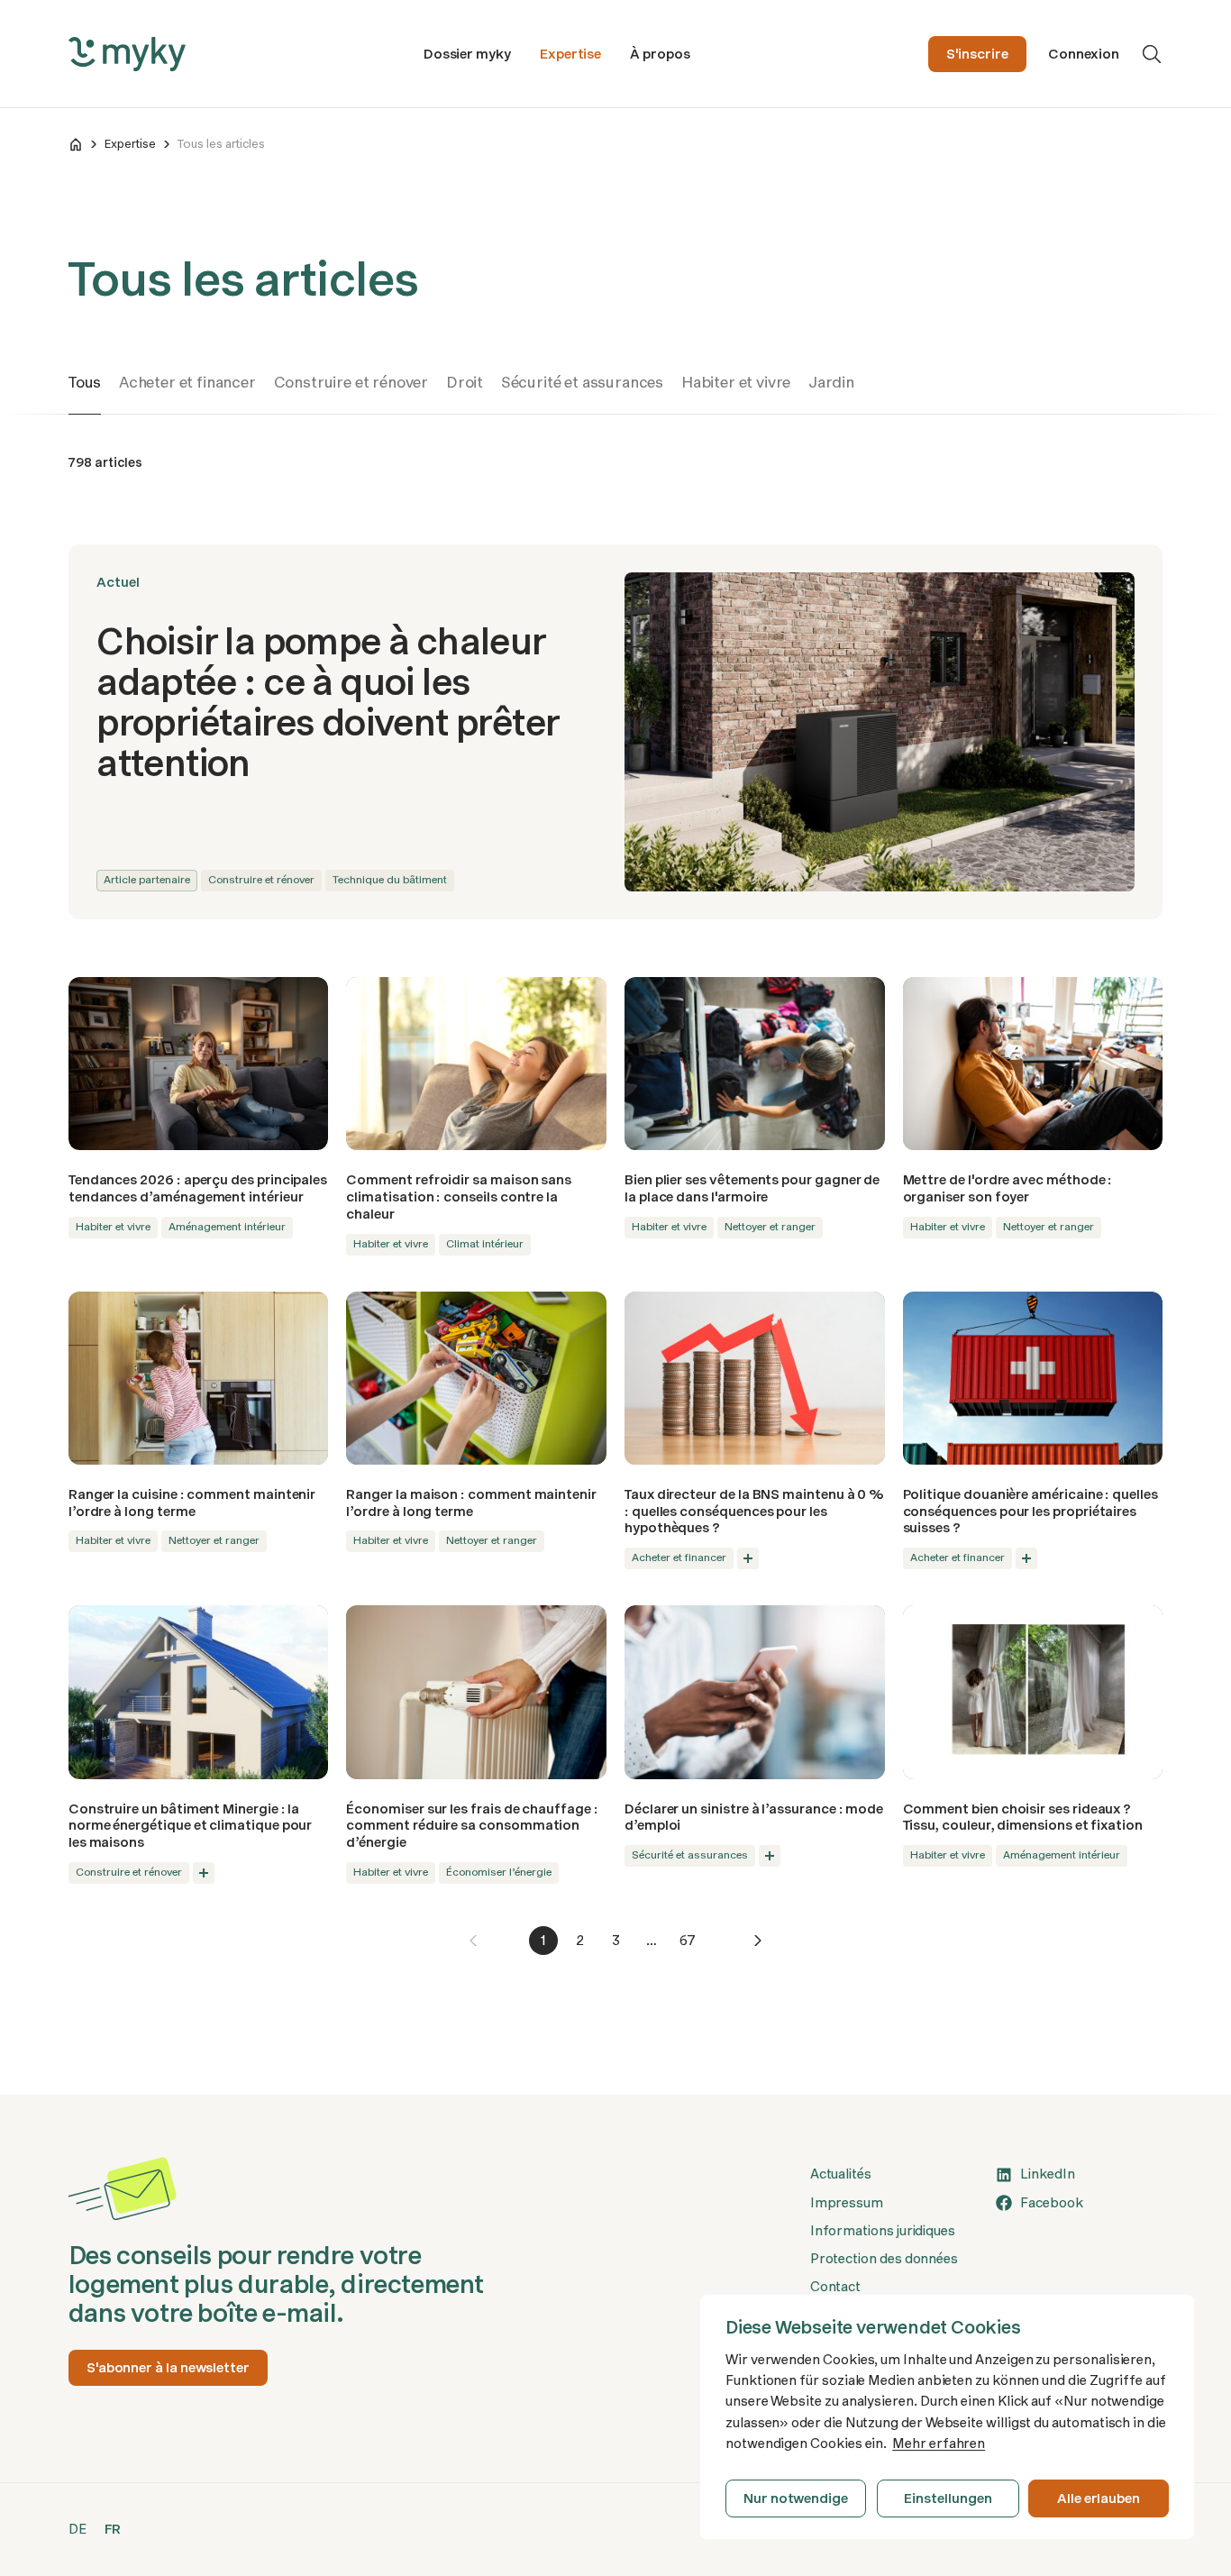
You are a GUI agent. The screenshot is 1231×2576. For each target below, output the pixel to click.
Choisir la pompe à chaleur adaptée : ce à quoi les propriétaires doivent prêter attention (328, 702)
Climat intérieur (485, 1244)
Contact (835, 2287)
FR (113, 2529)
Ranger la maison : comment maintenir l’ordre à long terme (471, 1503)
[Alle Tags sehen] (748, 1558)
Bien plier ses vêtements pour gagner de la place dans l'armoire (752, 1188)
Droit (465, 382)
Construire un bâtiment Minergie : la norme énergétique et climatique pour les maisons (191, 1826)
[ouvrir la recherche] (1152, 54)
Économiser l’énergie (499, 1872)
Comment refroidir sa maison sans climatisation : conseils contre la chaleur (459, 1197)
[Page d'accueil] (76, 144)
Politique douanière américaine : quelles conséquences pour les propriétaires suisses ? (1030, 1511)
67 (688, 1941)
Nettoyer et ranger (770, 1227)
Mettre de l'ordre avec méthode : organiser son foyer (1008, 1188)
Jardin (831, 382)
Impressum (847, 2203)
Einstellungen (948, 2498)
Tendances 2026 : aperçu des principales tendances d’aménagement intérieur (198, 1188)
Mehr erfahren (939, 2444)
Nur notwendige (796, 2498)
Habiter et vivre (736, 382)
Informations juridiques (883, 2231)
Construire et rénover (351, 382)
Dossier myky (467, 54)
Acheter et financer (187, 382)
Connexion (1084, 54)
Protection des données (884, 2259)
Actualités (841, 2174)
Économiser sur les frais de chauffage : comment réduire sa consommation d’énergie (472, 1826)
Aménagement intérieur (227, 1227)
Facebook (1051, 2203)
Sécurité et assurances (582, 382)
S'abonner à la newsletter (168, 2368)
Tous (85, 382)
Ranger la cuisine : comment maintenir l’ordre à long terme (192, 1503)
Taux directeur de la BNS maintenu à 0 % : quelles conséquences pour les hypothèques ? (754, 1511)
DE (78, 2529)
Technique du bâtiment (390, 880)
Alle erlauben (1099, 2498)
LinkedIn (1047, 2174)
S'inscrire (977, 54)
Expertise (570, 54)
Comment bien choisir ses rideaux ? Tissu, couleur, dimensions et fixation (1023, 1818)
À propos (660, 54)
